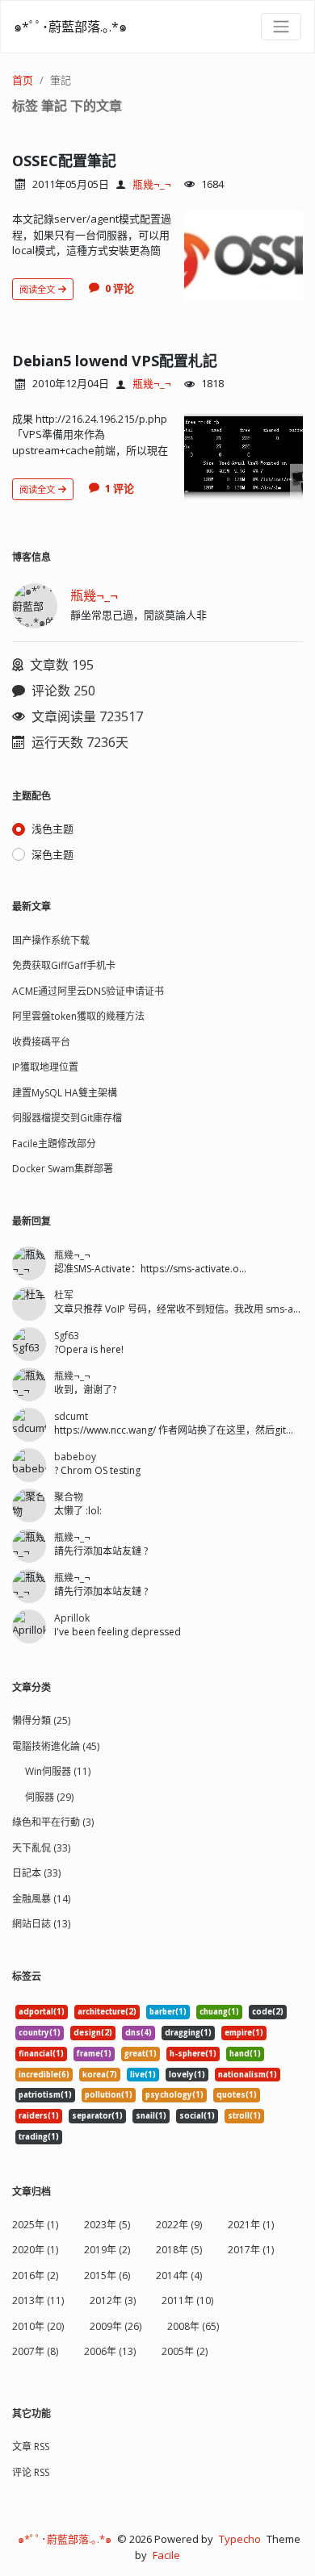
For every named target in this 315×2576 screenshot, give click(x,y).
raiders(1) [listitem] (39, 2116)
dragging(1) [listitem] (188, 2033)
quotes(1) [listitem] (237, 2095)
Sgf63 (67, 1336)
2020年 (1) (35, 2250)
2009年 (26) (115, 2326)
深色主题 (52, 854)
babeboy (75, 1457)
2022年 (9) (179, 2225)
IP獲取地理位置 (45, 1067)
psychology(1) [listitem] (174, 2095)
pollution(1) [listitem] (109, 2095)
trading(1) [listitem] (39, 2137)
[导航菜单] (281, 27)
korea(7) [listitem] (100, 2075)
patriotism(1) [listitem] (45, 2095)
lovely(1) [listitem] (187, 2075)
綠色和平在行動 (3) (53, 1822)
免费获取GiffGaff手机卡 (64, 965)
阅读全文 (38, 289)
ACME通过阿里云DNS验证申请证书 (88, 991)
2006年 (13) (110, 2351)
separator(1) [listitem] (97, 2116)
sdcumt (71, 1416)
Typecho (240, 2539)
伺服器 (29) (49, 1797)
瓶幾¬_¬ (152, 184)
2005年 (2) (185, 2351)
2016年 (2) (35, 2275)
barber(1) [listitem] (168, 2012)
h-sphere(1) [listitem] (193, 2054)
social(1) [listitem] (197, 2116)
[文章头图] (244, 256)
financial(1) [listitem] (41, 2054)
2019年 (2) (107, 2250)
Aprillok (72, 1618)
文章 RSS (31, 2447)
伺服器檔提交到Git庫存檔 (67, 1118)
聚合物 (69, 1497)
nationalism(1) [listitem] (248, 2075)
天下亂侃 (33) (41, 1848)
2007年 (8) (35, 2351)
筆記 (61, 80)
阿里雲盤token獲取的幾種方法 (78, 1016)
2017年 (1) (251, 2250)
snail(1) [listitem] (151, 2116)
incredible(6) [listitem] (44, 2075)
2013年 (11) (38, 2300)
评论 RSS (31, 2472)
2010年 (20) (38, 2326)
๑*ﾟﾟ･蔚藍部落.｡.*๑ (70, 27)
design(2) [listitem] (93, 2033)
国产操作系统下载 (51, 940)
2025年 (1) (35, 2225)
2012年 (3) (113, 2300)
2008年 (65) (193, 2326)
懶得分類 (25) (41, 1720)
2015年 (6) (107, 2275)
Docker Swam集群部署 (63, 1169)
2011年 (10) (187, 2300)
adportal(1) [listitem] (42, 2012)
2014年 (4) (179, 2275)
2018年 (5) (179, 2250)
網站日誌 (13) (41, 1924)
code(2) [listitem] (268, 2012)
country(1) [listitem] (40, 2033)
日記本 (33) (36, 1873)
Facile (166, 2555)
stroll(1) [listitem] (244, 2116)
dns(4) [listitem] (139, 2033)
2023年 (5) (107, 2225)
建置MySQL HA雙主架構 (65, 1093)
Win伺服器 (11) (58, 1771)
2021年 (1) (251, 2225)
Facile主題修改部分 (54, 1144)
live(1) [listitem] (143, 2075)
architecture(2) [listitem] (107, 2012)
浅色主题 (52, 829)
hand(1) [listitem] (245, 2054)
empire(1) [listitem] (244, 2033)
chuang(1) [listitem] (219, 2012)
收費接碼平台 (41, 1042)
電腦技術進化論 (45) (56, 1746)
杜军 (64, 1295)
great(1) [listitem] (141, 2054)
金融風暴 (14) (41, 1899)
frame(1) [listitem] (94, 2054)
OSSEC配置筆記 (64, 161)
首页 (23, 80)
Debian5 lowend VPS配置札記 (115, 361)
